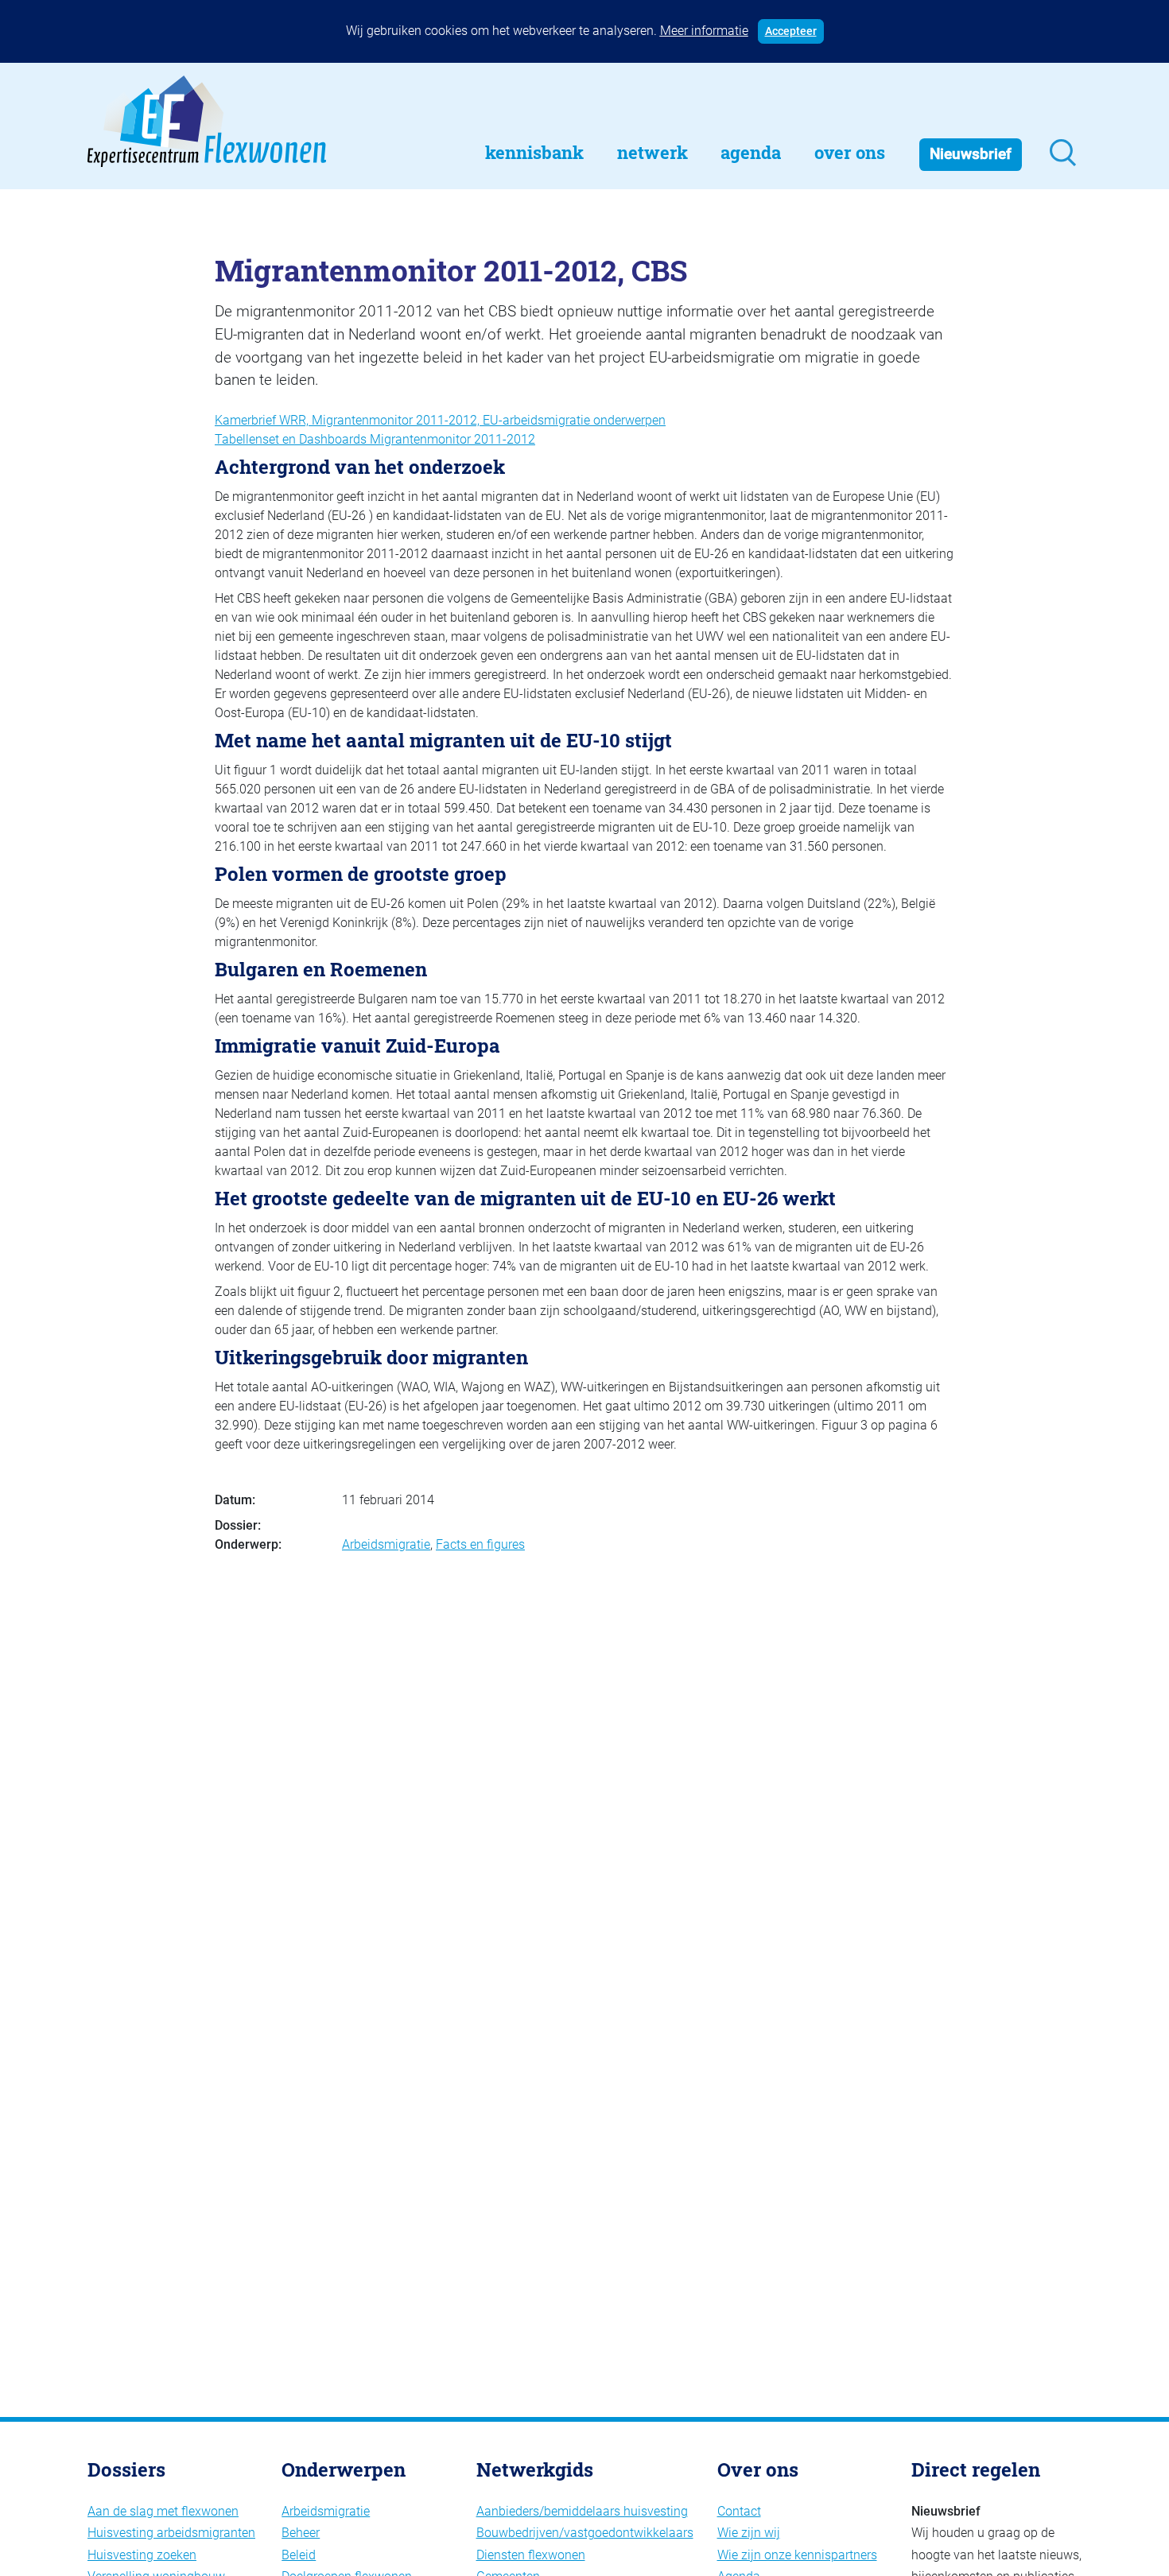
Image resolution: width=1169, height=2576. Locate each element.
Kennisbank (534, 152)
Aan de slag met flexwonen (163, 2511)
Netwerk (652, 152)
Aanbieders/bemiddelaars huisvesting (582, 2511)
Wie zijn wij (749, 2533)
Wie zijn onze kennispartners (797, 2555)
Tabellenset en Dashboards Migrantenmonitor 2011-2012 (375, 439)
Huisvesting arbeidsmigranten (171, 2533)
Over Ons (850, 152)
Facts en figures (480, 1544)
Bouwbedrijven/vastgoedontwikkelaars (585, 2533)
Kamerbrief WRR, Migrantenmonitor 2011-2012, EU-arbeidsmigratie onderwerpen (440, 420)
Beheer (301, 2533)
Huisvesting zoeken (142, 2555)
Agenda (751, 152)
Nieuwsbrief (971, 154)
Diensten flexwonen (531, 2555)
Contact (739, 2511)
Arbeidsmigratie (386, 1544)
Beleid (299, 2555)
